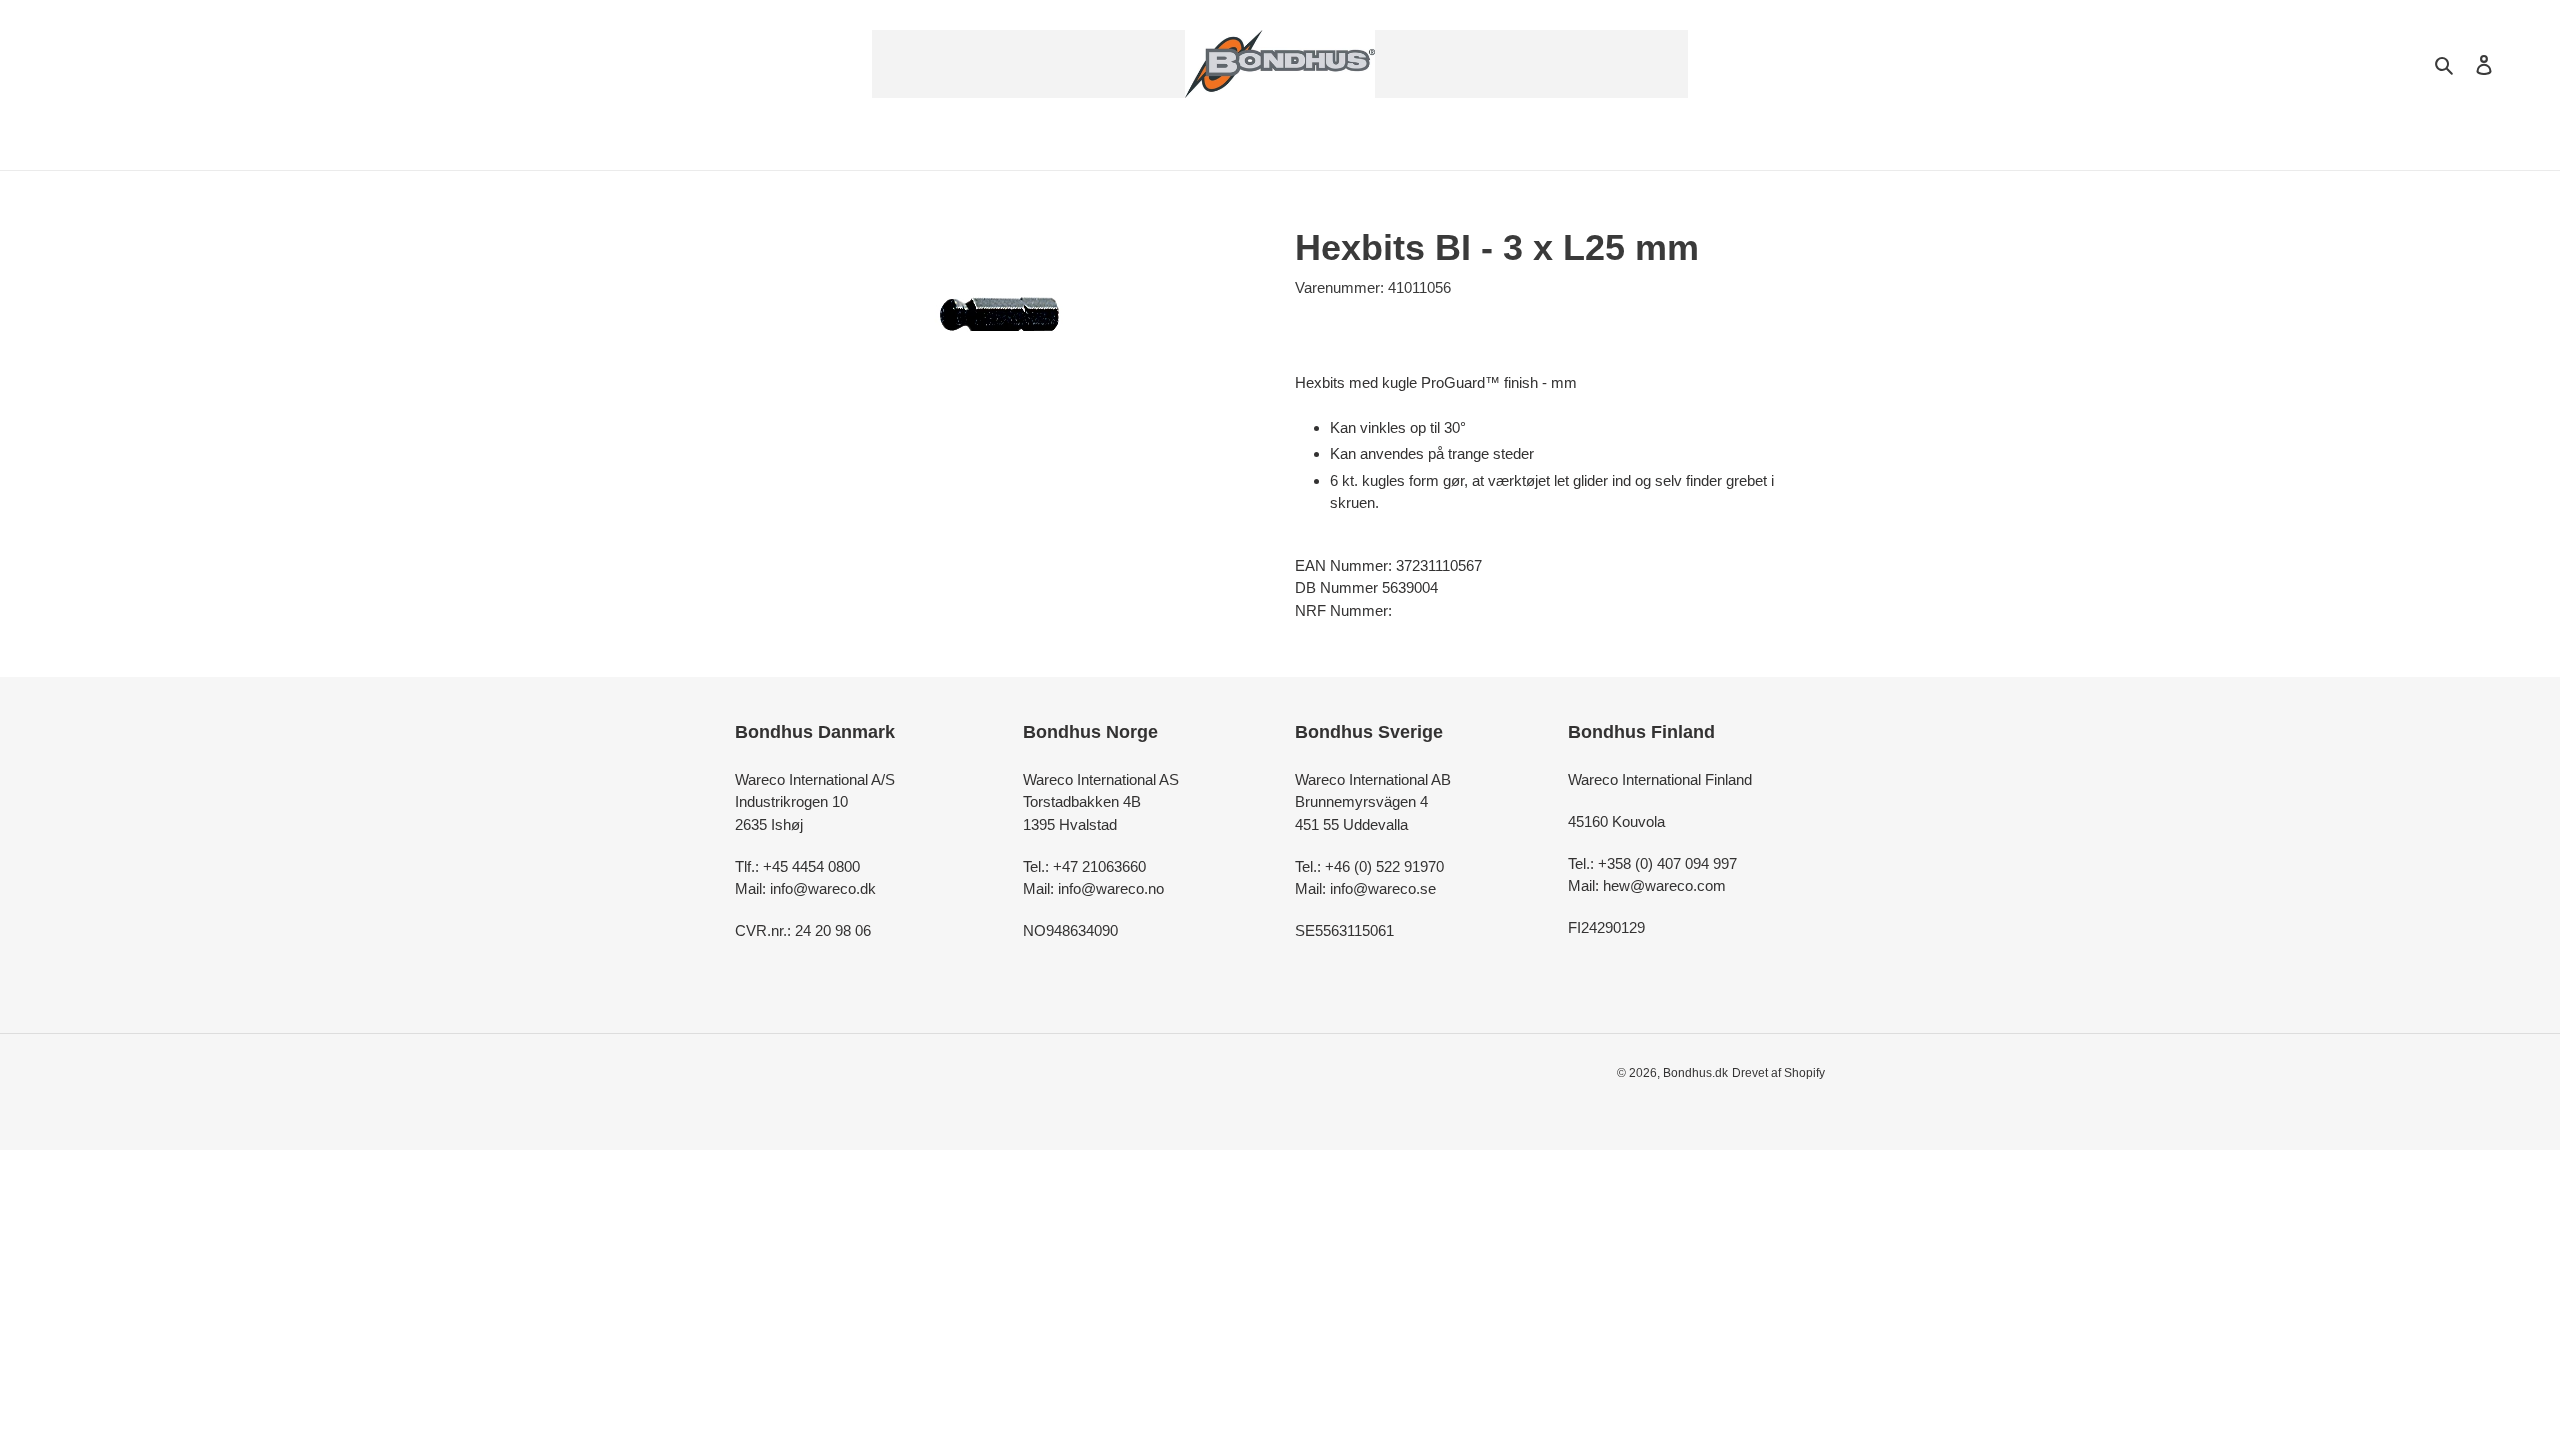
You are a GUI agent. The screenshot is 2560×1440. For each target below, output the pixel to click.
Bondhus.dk (1695, 1073)
